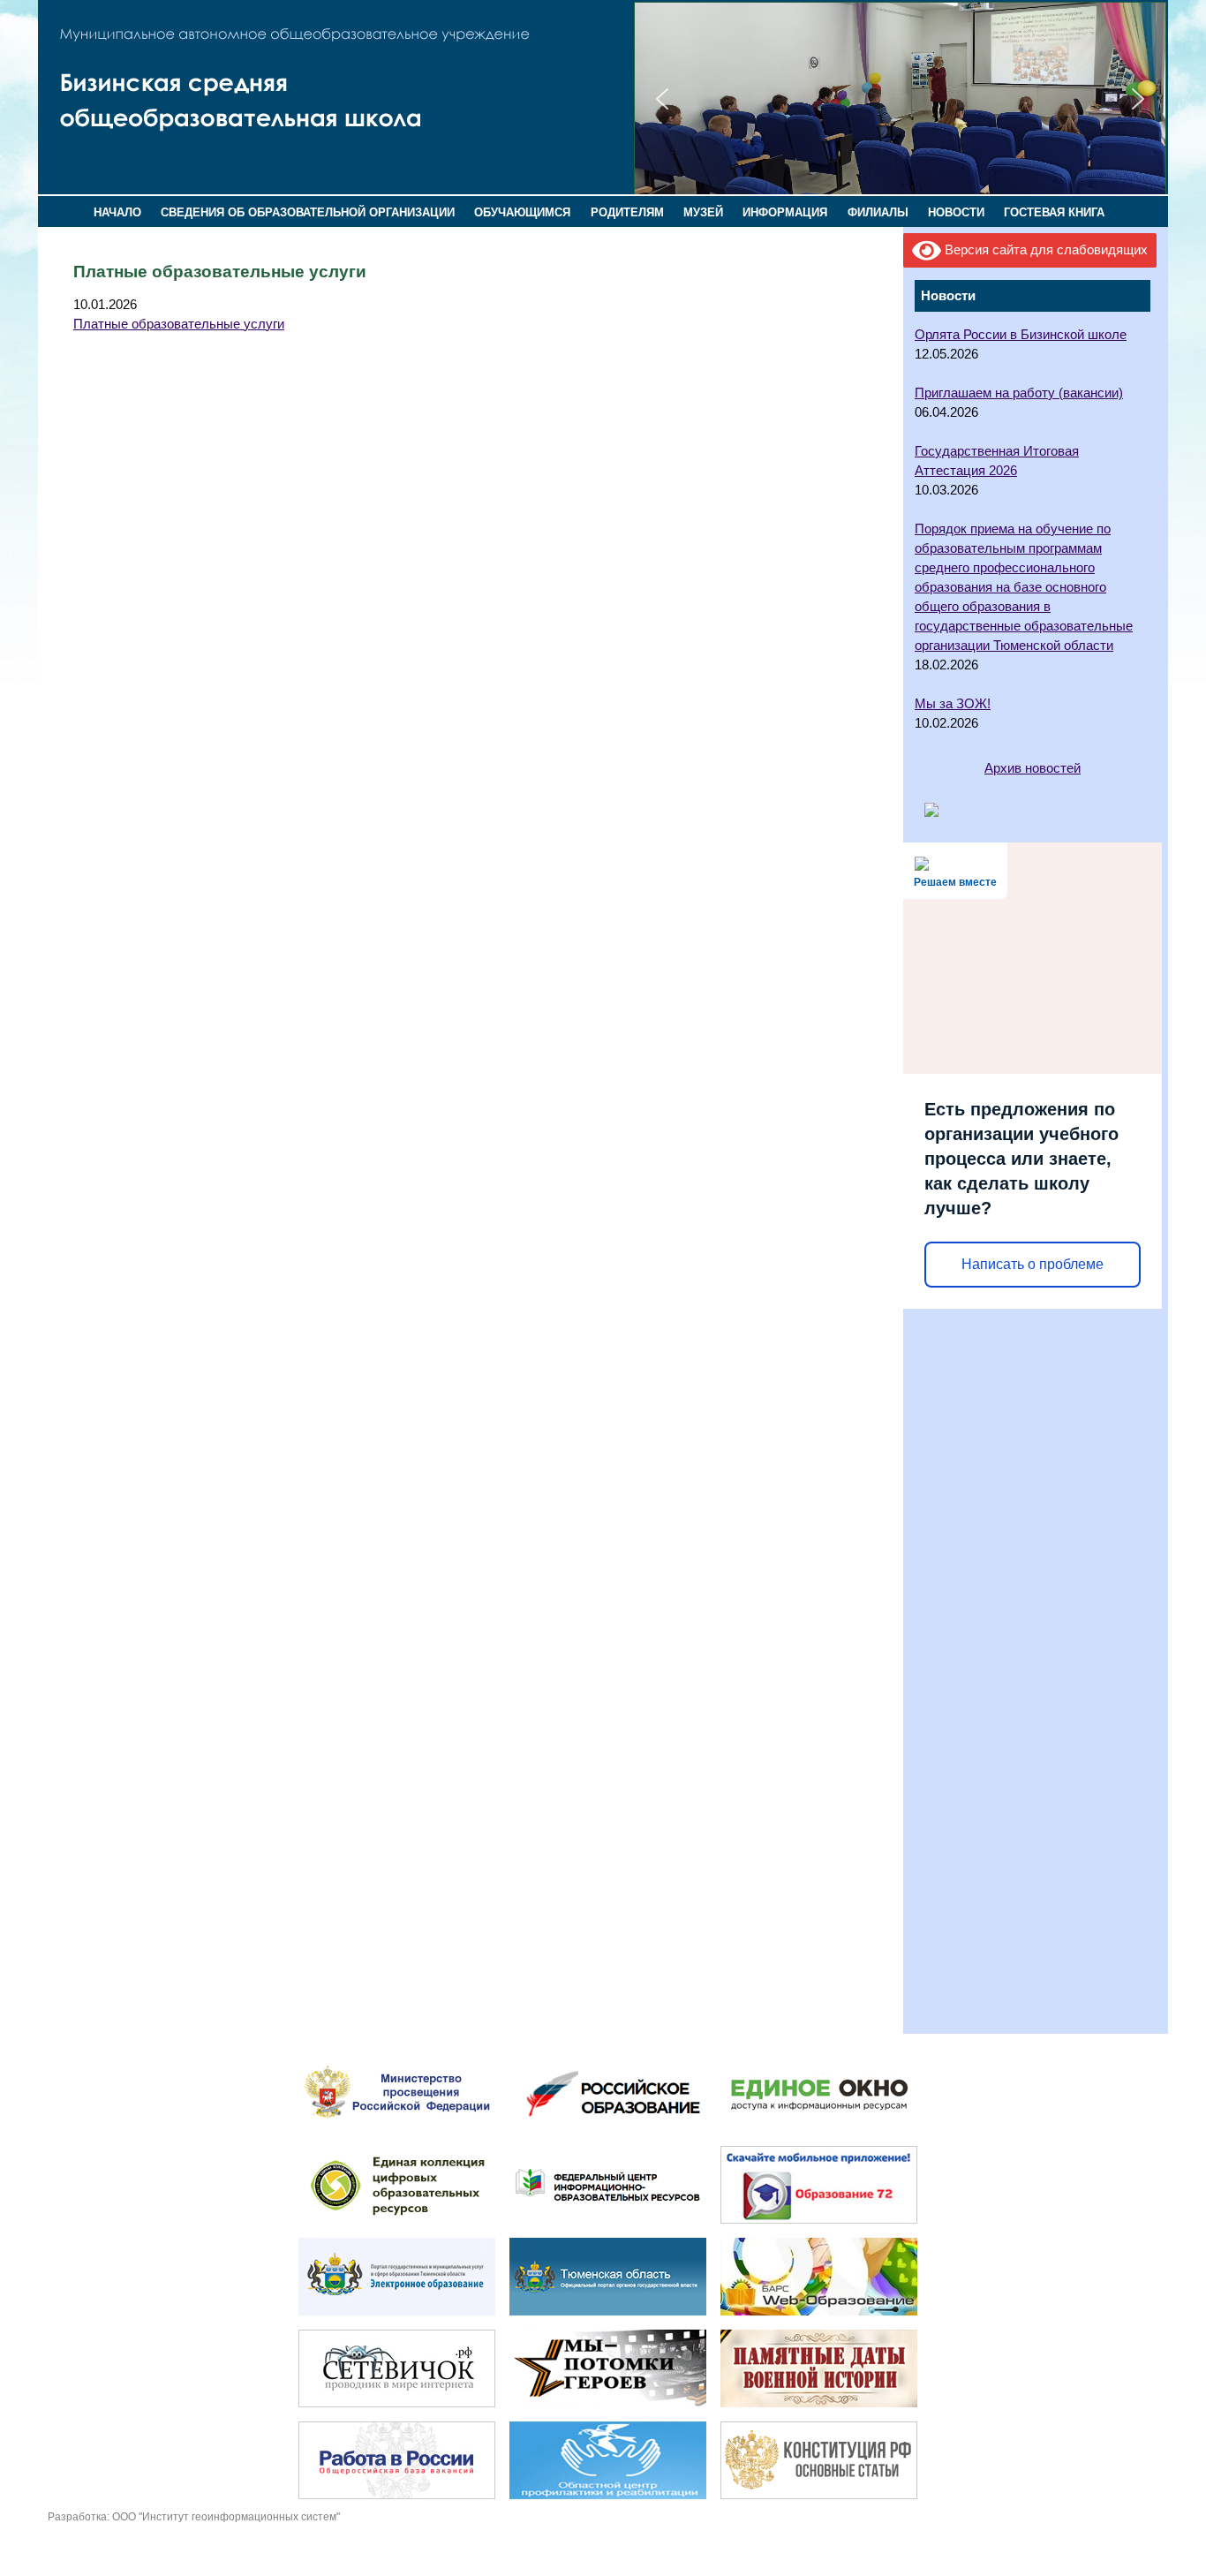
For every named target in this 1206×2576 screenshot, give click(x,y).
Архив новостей (1033, 768)
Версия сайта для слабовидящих (1044, 250)
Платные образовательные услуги (179, 324)
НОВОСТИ (956, 212)
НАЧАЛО (117, 212)
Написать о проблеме (1033, 1264)
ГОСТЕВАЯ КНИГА (1054, 212)
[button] (662, 99)
